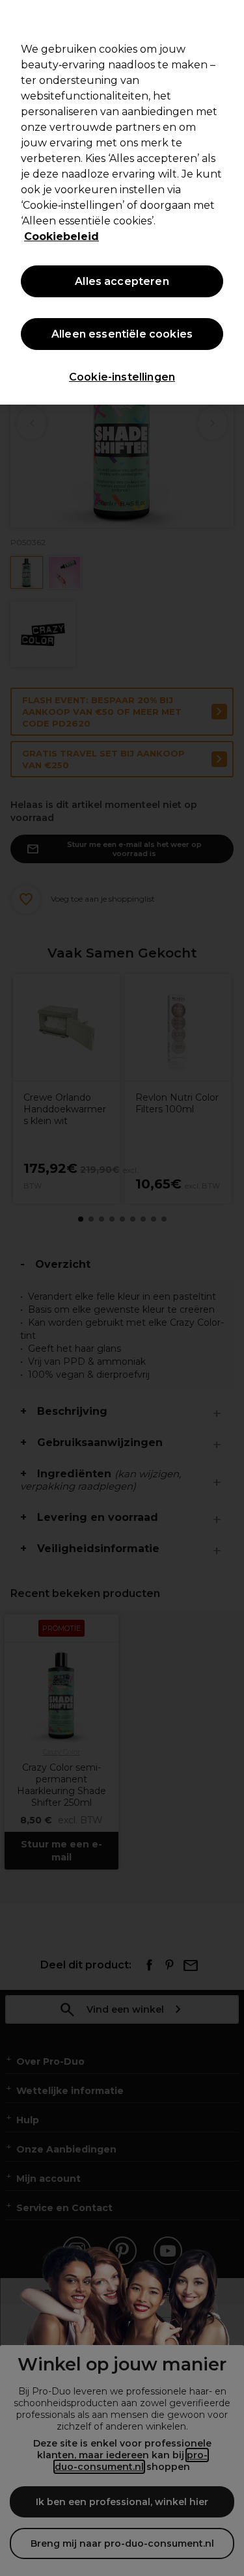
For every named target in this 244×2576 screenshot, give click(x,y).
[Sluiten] (228, 18)
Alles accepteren (122, 281)
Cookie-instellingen (122, 377)
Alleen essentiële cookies (122, 334)
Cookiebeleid (61, 236)
